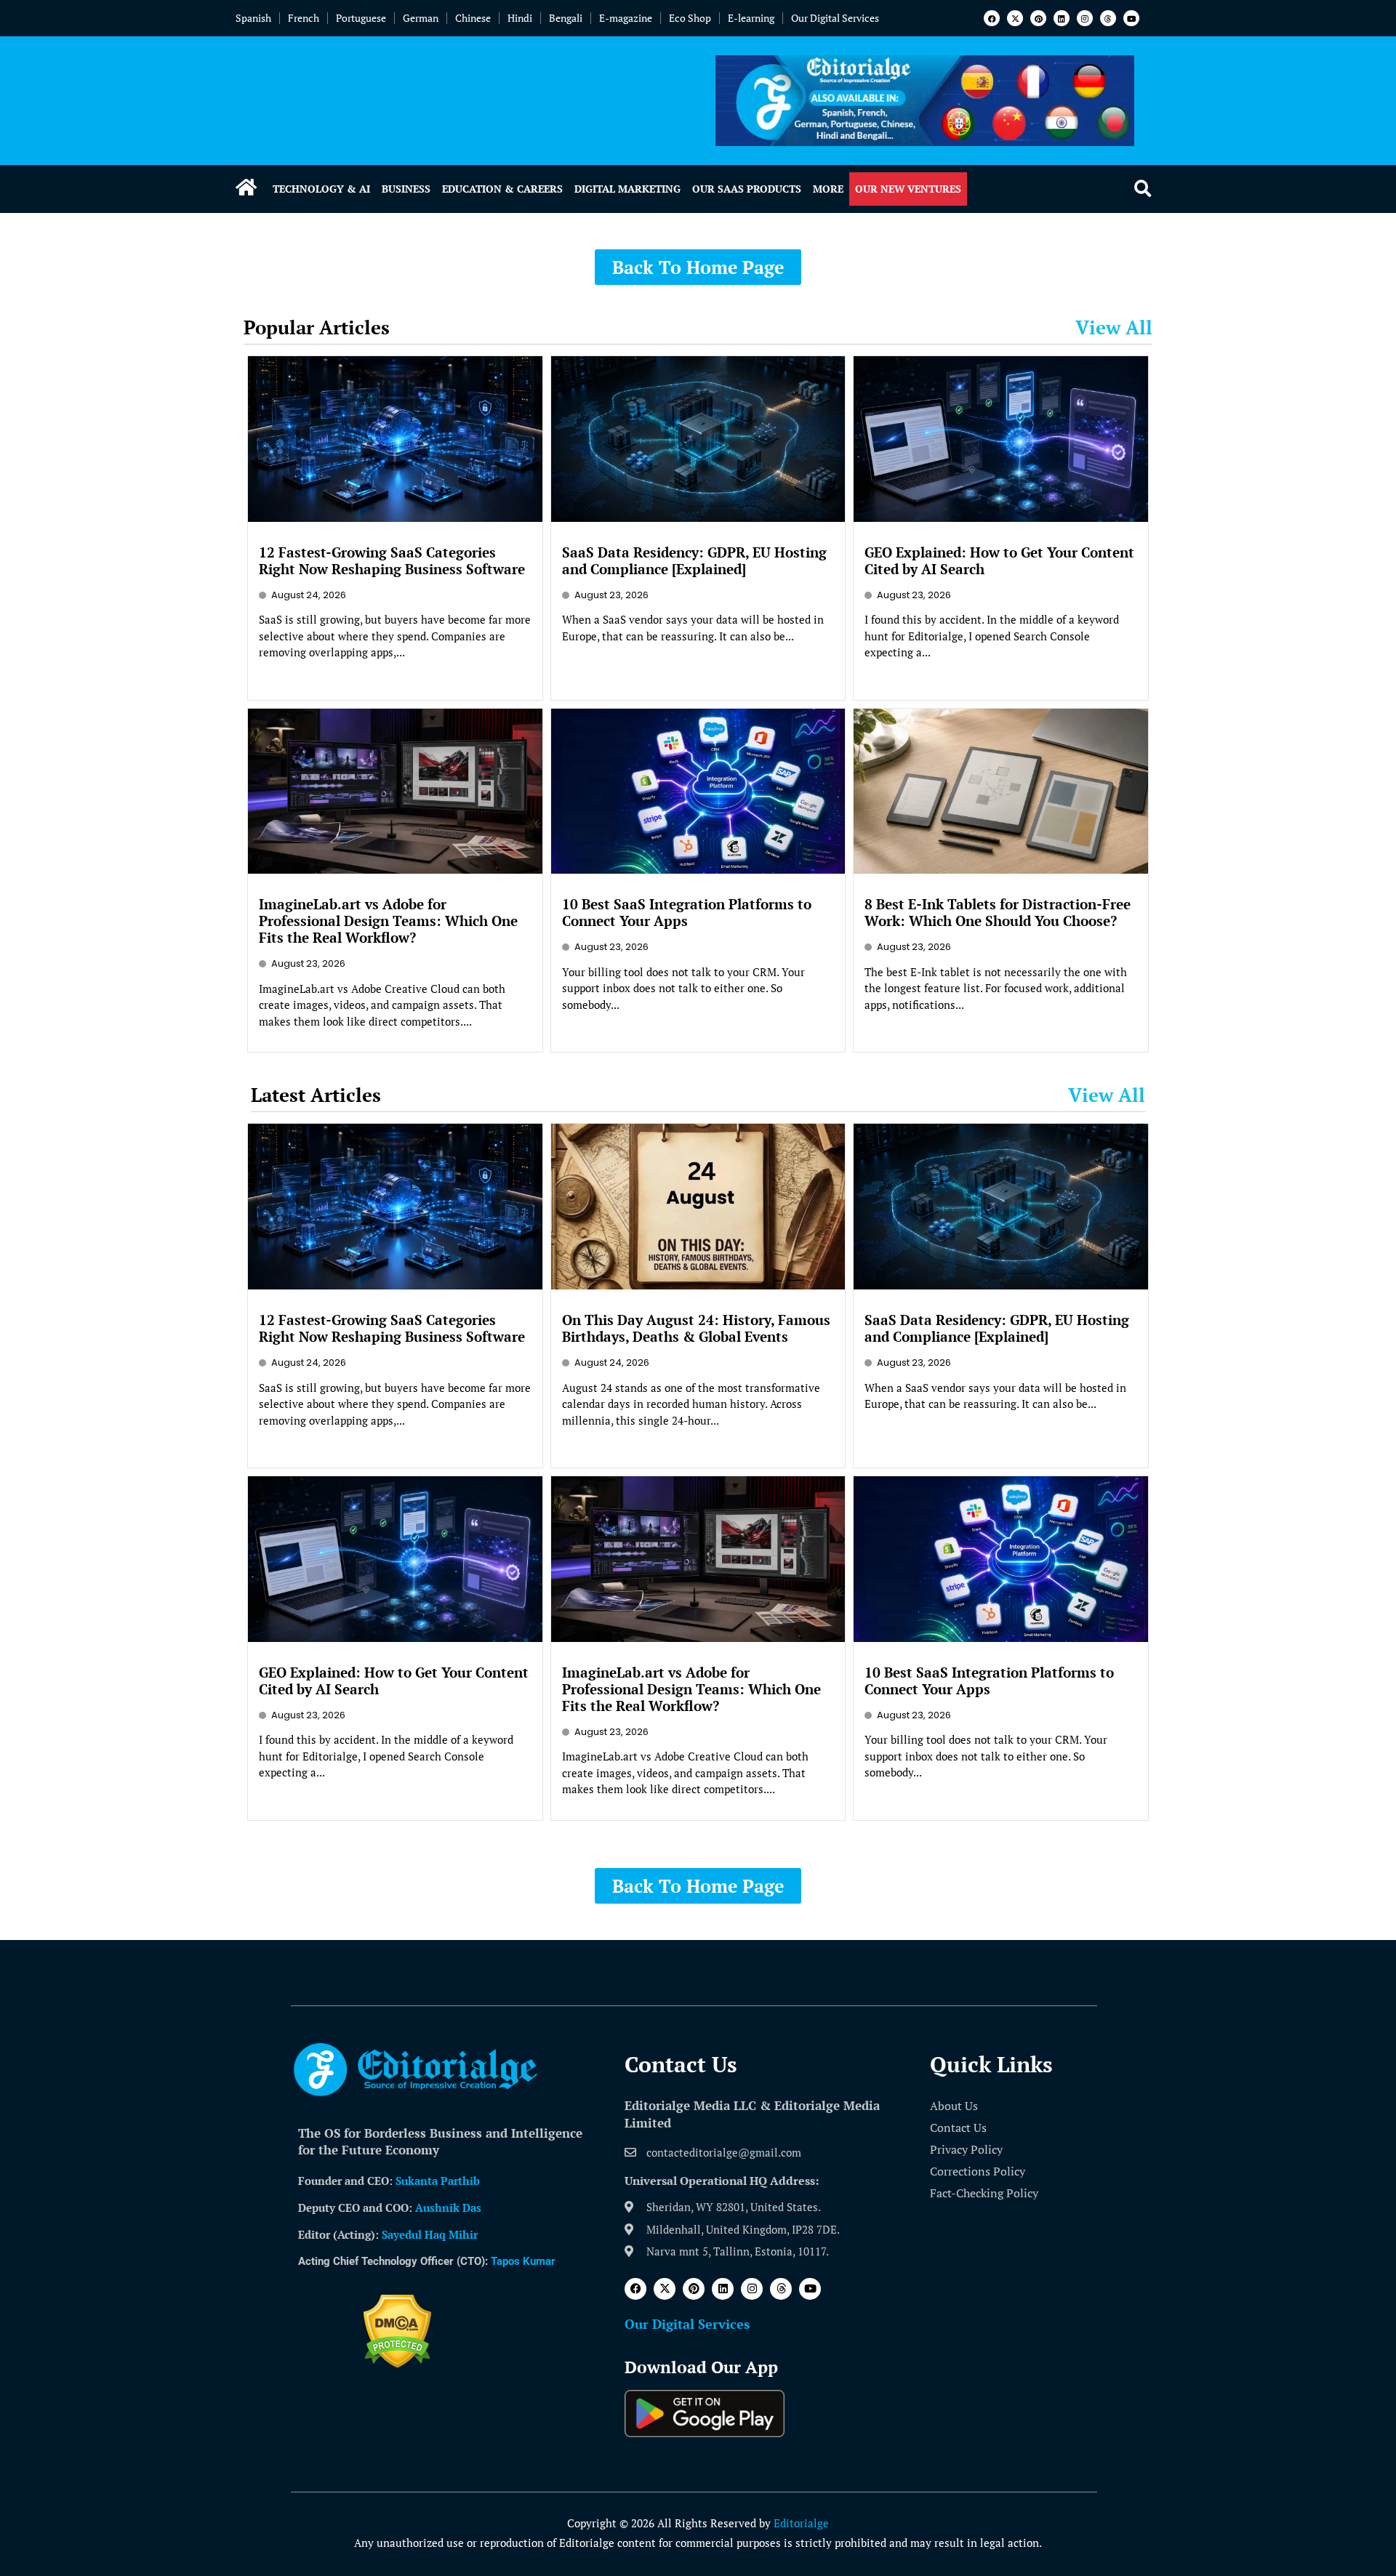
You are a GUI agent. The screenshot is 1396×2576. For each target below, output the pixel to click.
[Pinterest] (1038, 18)
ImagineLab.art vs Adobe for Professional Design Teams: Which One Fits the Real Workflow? (388, 921)
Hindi (520, 18)
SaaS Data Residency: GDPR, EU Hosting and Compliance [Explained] (694, 560)
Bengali (566, 18)
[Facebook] (992, 18)
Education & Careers (502, 189)
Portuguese (361, 18)
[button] (1143, 189)
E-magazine (626, 18)
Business (406, 189)
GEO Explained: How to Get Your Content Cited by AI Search (999, 560)
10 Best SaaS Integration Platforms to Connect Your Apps (687, 912)
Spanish (253, 18)
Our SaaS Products (747, 189)
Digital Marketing (627, 189)
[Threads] (1108, 18)
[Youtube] (1131, 18)
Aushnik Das (448, 2207)
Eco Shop (690, 18)
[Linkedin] (1062, 18)
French (304, 18)
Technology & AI (321, 189)
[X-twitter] (1015, 18)
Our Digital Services (835, 18)
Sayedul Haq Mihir (430, 2234)
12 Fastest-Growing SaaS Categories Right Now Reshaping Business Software (392, 560)
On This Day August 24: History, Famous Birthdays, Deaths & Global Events (696, 1328)
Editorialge (801, 2523)
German (421, 18)
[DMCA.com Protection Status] (397, 2364)
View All (1114, 327)
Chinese (473, 18)
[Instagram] (1085, 18)
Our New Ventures (908, 189)
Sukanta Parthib (438, 2181)
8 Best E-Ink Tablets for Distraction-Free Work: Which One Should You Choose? (998, 912)
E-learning (751, 18)
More (828, 189)
